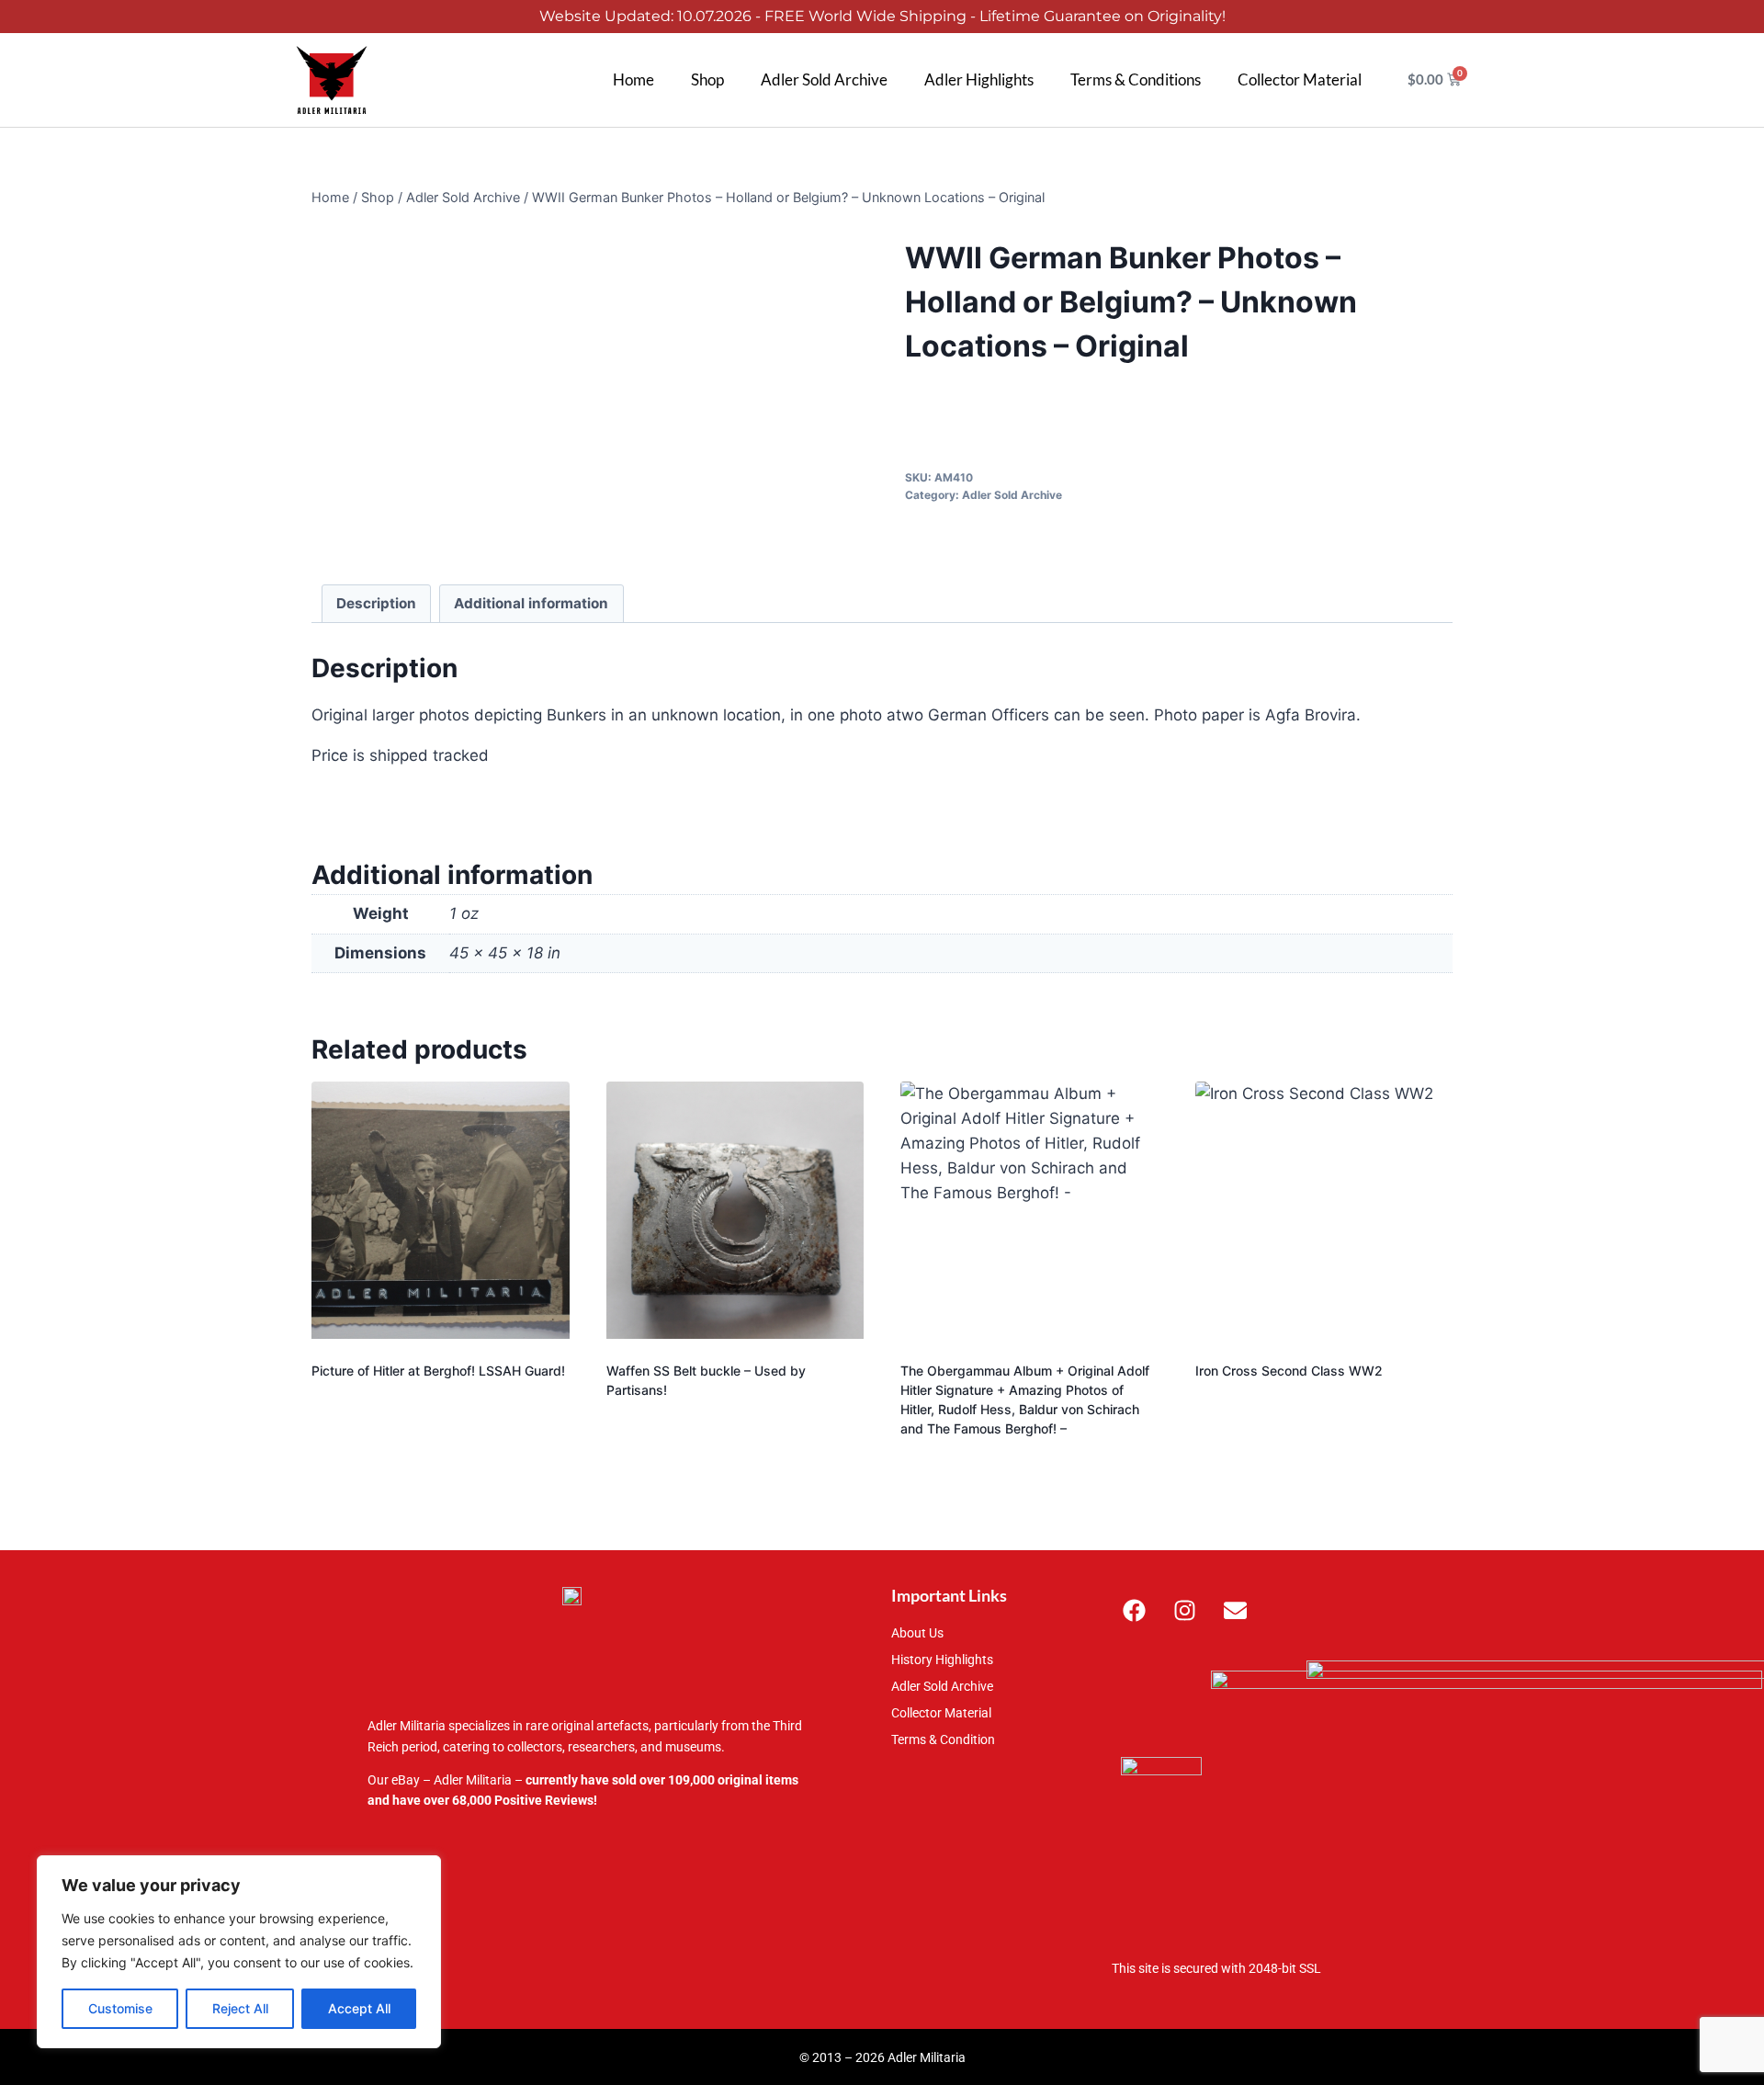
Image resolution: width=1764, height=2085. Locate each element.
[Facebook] (1135, 1610)
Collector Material (1300, 79)
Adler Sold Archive (824, 79)
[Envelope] (1236, 1610)
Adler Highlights (979, 79)
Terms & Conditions (1136, 79)
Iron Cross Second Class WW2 (1289, 1371)
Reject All (240, 2008)
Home (633, 79)
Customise (120, 2008)
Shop (707, 79)
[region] (239, 1952)
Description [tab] (376, 603)
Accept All (359, 2008)
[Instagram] (1185, 1610)
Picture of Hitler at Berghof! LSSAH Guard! (438, 1371)
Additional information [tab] (531, 603)
